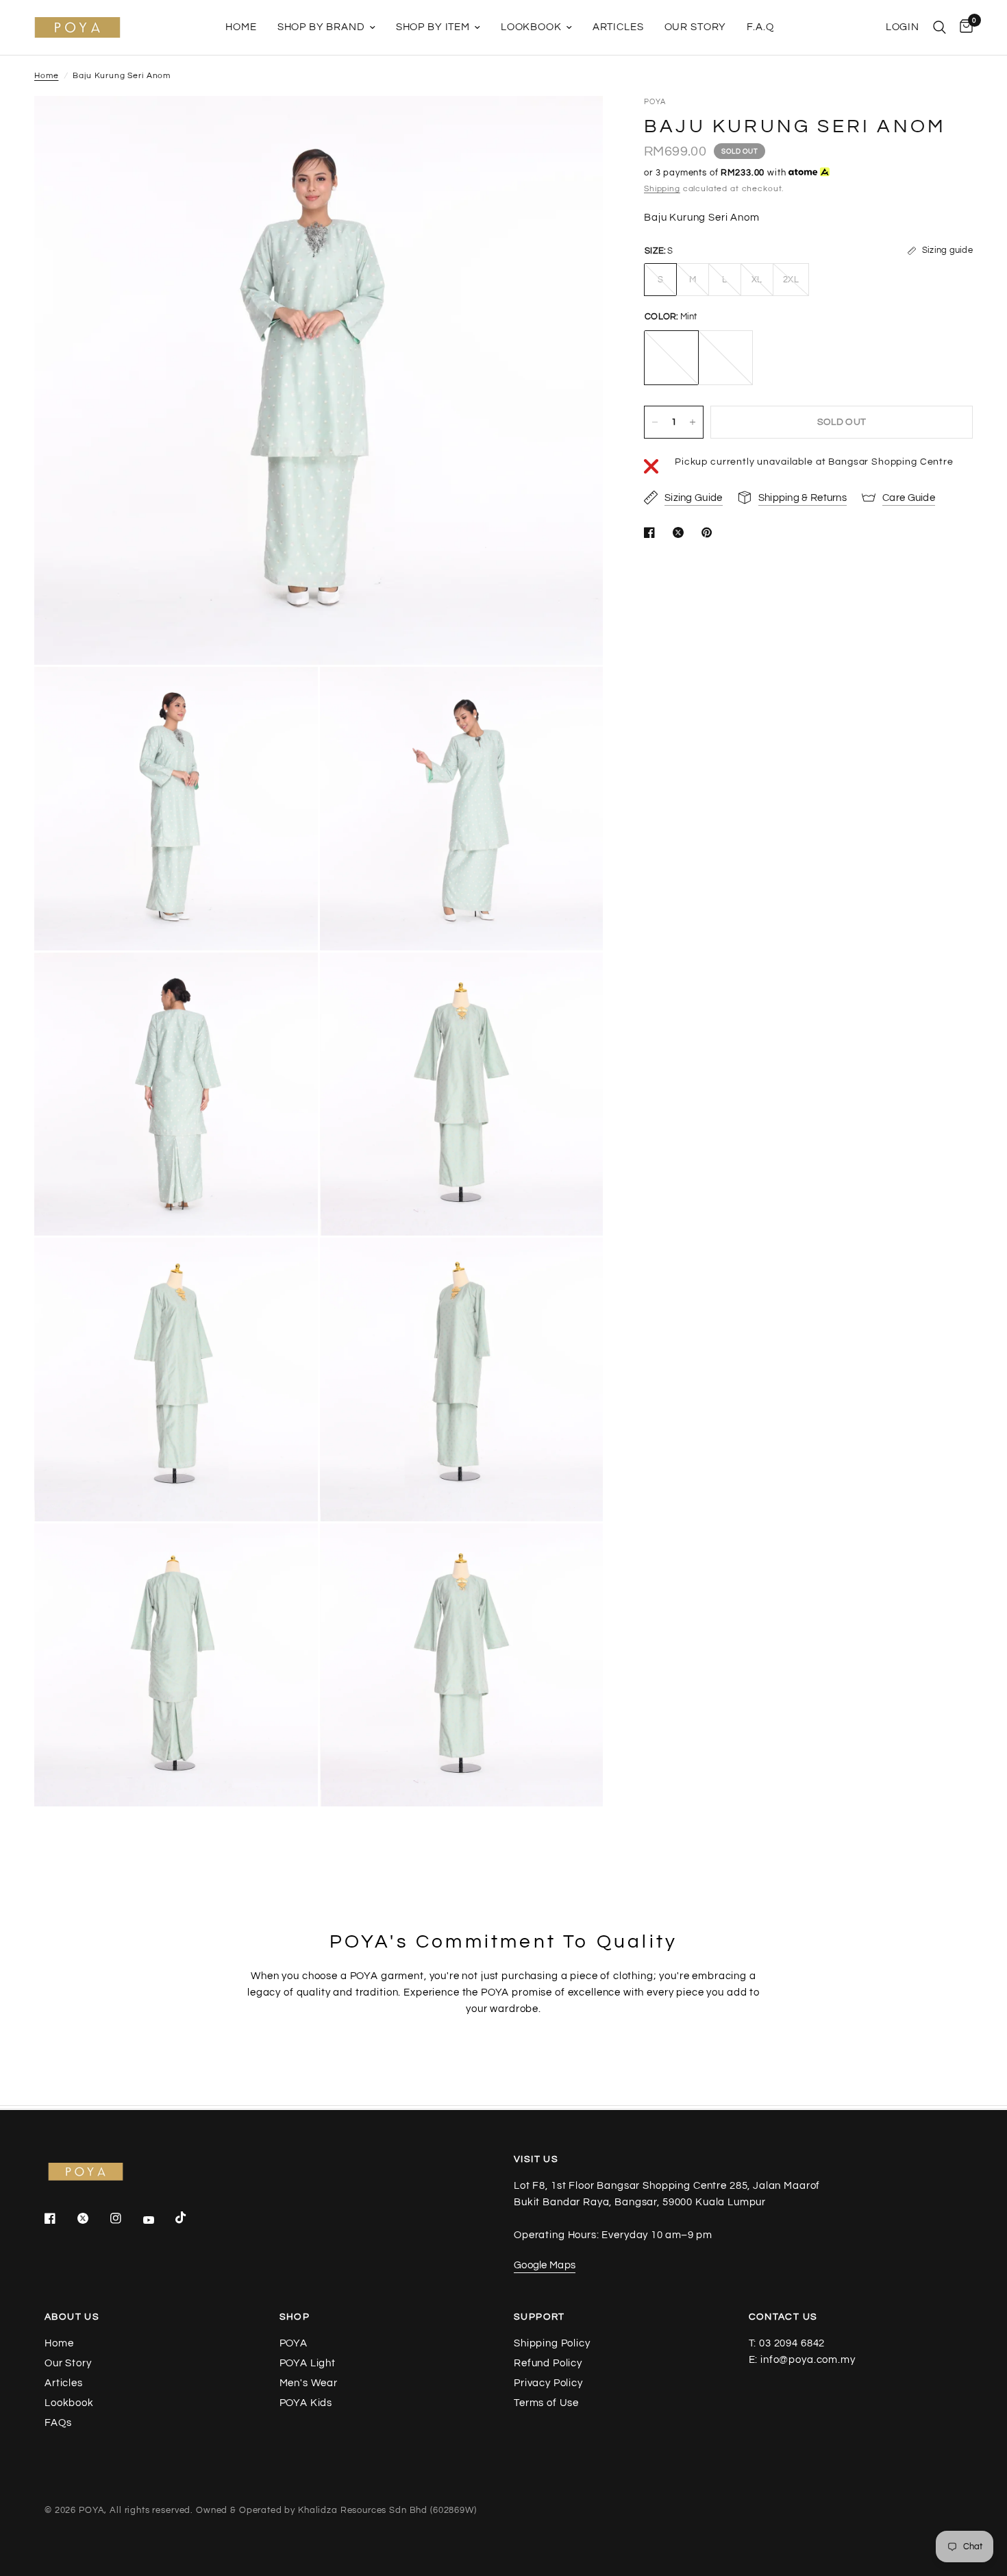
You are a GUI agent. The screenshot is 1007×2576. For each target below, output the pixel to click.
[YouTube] (158, 2220)
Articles (618, 27)
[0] (963, 27)
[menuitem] (241, 27)
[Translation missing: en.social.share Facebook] (652, 532)
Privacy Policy (548, 2383)
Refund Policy (548, 2363)
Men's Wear (309, 2383)
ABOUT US (72, 2317)
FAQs (58, 2423)
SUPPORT (539, 2317)
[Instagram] (125, 2218)
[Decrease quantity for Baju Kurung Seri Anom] (655, 422)
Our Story (696, 27)
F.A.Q (760, 27)
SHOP (295, 2317)
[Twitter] (92, 2218)
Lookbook (531, 27)
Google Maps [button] (545, 2265)
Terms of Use (546, 2403)
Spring (725, 358)
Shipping (662, 189)
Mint (671, 358)
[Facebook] (60, 2218)
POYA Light (308, 2363)
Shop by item (433, 27)
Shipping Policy (552, 2343)
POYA (294, 2343)
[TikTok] (190, 2218)
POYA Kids (306, 2403)
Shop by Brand (321, 27)
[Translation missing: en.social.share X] (681, 532)
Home (241, 27)
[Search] (940, 27)
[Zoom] (574, 125)
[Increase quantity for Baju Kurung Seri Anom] (693, 422)
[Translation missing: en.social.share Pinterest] (710, 532)
